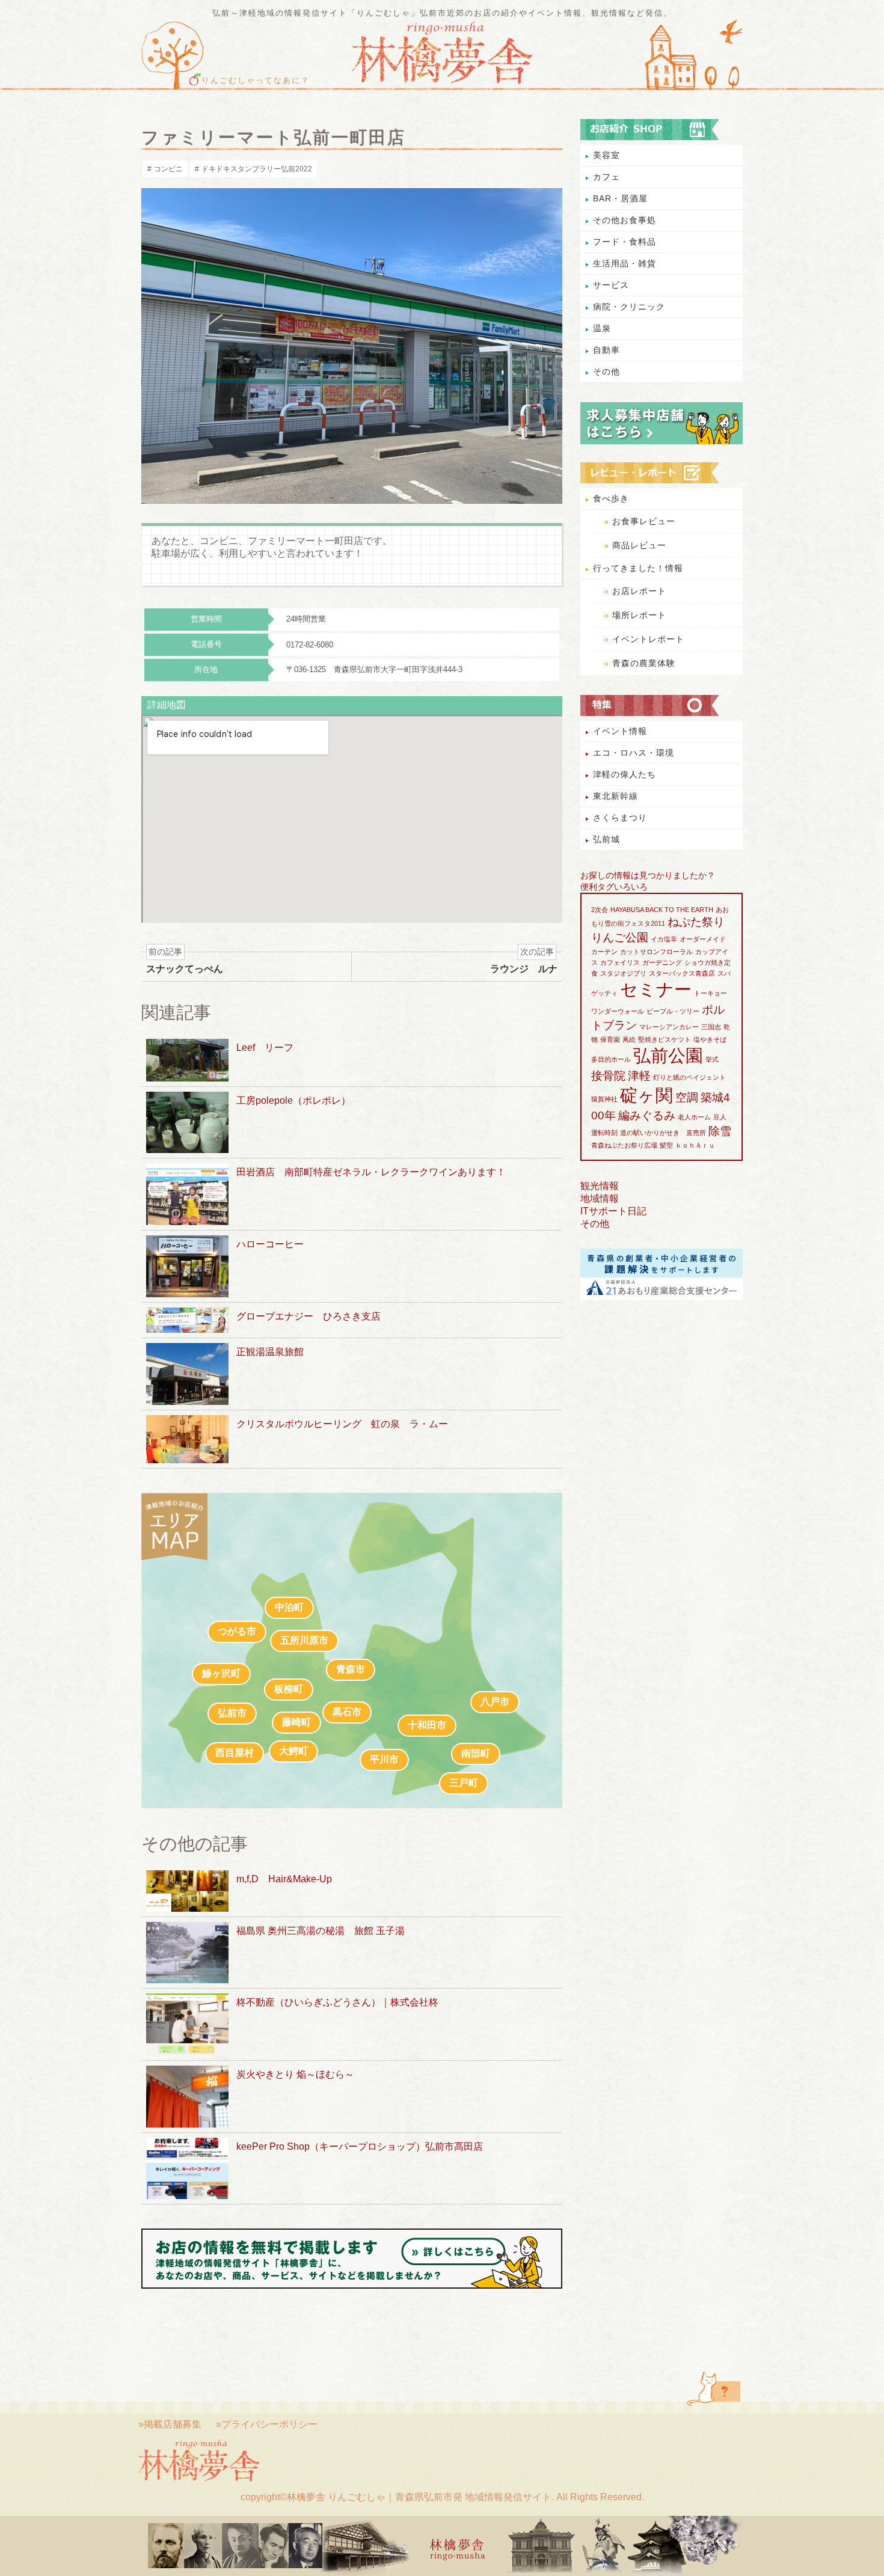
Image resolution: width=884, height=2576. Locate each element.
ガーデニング (662, 962)
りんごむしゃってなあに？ (256, 81)
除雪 (720, 1131)
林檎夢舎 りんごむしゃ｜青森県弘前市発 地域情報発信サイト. (420, 2497)
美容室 (606, 155)
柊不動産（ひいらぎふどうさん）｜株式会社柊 (337, 2002)
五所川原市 (304, 1640)
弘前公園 (668, 1055)
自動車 (606, 350)
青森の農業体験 (644, 663)
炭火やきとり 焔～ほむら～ (295, 2074)
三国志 (711, 1027)
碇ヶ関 (646, 1095)
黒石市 (347, 1712)
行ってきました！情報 (638, 568)
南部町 (476, 1753)
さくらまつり (620, 818)
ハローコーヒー (270, 1244)
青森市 (351, 1669)
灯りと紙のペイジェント (689, 1077)
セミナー (656, 989)
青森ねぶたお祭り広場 (624, 1145)
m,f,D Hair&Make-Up (284, 1879)
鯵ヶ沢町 (221, 1673)
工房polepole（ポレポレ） (293, 1100)
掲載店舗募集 (173, 2424)
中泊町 (289, 1607)
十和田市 (427, 1725)
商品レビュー (639, 545)
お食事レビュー (644, 521)
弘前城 (606, 839)
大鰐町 (293, 1751)
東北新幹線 (615, 796)
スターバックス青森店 (682, 973)
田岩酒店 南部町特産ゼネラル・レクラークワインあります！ (371, 1172)
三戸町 (464, 1783)
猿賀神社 (604, 1099)
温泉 (602, 328)
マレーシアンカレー (669, 1027)
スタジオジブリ (623, 973)
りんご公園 (620, 938)
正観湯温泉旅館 (270, 1352)
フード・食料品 (625, 242)
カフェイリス (620, 962)
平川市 (384, 1759)
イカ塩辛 (664, 939)
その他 (606, 372)
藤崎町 (296, 1722)
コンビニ (168, 169)
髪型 (666, 1145)
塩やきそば (710, 1039)
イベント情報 (620, 731)
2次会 (600, 910)
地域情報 (600, 1198)
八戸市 (495, 1702)
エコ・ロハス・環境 (634, 753)
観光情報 (600, 1186)
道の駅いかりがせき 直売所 (663, 1133)
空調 (687, 1097)
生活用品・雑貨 (625, 263)
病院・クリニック (629, 307)
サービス (611, 285)
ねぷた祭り (696, 922)
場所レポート (639, 615)
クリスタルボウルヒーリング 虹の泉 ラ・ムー (342, 1424)
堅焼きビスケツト (665, 1039)
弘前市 (232, 1713)
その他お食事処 (625, 220)
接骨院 (608, 1076)
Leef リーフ (265, 1048)
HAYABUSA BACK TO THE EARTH (662, 910)
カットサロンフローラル (656, 952)
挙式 (712, 1059)
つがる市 (237, 1631)
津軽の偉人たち (625, 774)
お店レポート (639, 591)
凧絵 (629, 1039)
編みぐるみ (647, 1115)
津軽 (639, 1076)
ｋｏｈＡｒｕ (695, 1145)
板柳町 (289, 1689)
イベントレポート (648, 639)
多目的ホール (611, 1059)
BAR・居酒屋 (620, 198)
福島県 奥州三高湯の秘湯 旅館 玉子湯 (321, 1931)
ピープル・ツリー (673, 1011)
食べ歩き (611, 498)
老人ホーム (694, 1117)
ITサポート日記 (613, 1211)
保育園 (610, 1039)
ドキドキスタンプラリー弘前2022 (257, 169)
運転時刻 (604, 1133)
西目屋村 (235, 1753)
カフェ (606, 177)
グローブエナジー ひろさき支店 (308, 1316)
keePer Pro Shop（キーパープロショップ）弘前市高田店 (360, 2146)
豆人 (720, 1117)
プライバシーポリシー (269, 2424)
